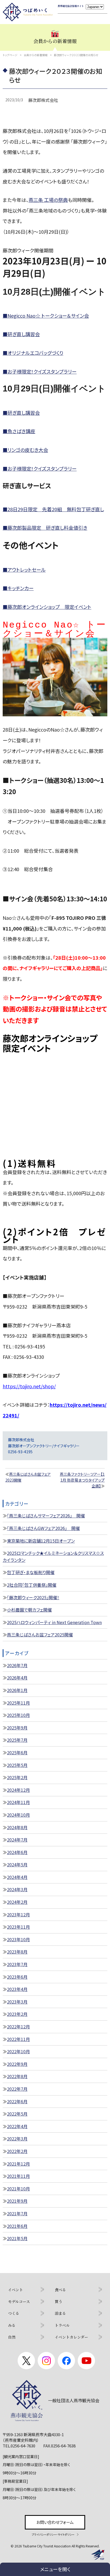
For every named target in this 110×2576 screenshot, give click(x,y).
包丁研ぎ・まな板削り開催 (31, 1572)
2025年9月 (17, 1728)
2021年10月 (18, 2189)
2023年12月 (18, 1914)
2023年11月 (18, 1927)
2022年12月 (18, 2027)
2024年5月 (17, 1864)
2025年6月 (17, 1752)
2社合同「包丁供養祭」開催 (32, 1585)
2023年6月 (17, 1977)
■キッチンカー (18, 588)
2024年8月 (17, 1827)
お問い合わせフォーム (55, 2522)
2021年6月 (17, 2226)
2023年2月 (17, 2014)
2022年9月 (17, 2064)
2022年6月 (17, 2101)
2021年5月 (17, 2238)
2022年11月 (18, 2039)
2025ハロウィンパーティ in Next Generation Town (54, 1622)
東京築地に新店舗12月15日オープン (41, 1541)
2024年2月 (17, 1902)
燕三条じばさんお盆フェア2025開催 (40, 1635)
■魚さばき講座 (19, 431)
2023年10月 (18, 1939)
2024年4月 (17, 1877)
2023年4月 (17, 1989)
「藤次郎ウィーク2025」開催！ (33, 1597)
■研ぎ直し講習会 (21, 334)
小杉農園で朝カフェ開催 (29, 1610)
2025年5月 (17, 1765)
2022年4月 (17, 2126)
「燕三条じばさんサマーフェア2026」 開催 (46, 1516)
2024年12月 (18, 1790)
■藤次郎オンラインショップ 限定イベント (47, 607)
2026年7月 (17, 1665)
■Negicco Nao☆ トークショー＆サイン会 (46, 316)
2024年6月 (17, 1852)
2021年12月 (18, 2164)
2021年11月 (18, 2176)
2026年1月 (17, 1690)
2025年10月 (18, 1715)
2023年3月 (17, 2002)
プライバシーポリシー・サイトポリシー (53, 2534)
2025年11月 (18, 1703)
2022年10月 (18, 2051)
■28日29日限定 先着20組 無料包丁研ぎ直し (53, 509)
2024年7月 (17, 1840)
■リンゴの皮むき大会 (25, 450)
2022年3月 (17, 2139)
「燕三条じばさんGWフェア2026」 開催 (43, 1528)
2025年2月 (17, 1777)
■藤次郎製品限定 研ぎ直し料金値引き (45, 528)
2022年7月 (17, 2089)
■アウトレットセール (24, 570)
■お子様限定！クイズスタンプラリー (40, 371)
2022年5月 (17, 2114)
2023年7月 (17, 1964)
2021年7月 (17, 2213)
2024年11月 (18, 1802)
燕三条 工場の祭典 (48, 200)
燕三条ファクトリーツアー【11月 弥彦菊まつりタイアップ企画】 (82, 1480)
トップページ (10, 55)
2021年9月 (17, 2201)
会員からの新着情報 (36, 55)
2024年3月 (17, 1889)
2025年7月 (17, 1740)
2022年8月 (17, 2076)
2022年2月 (17, 2151)
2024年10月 (18, 1815)
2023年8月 (17, 1952)
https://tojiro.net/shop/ (29, 1386)
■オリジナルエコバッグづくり (33, 353)
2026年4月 (17, 1678)
